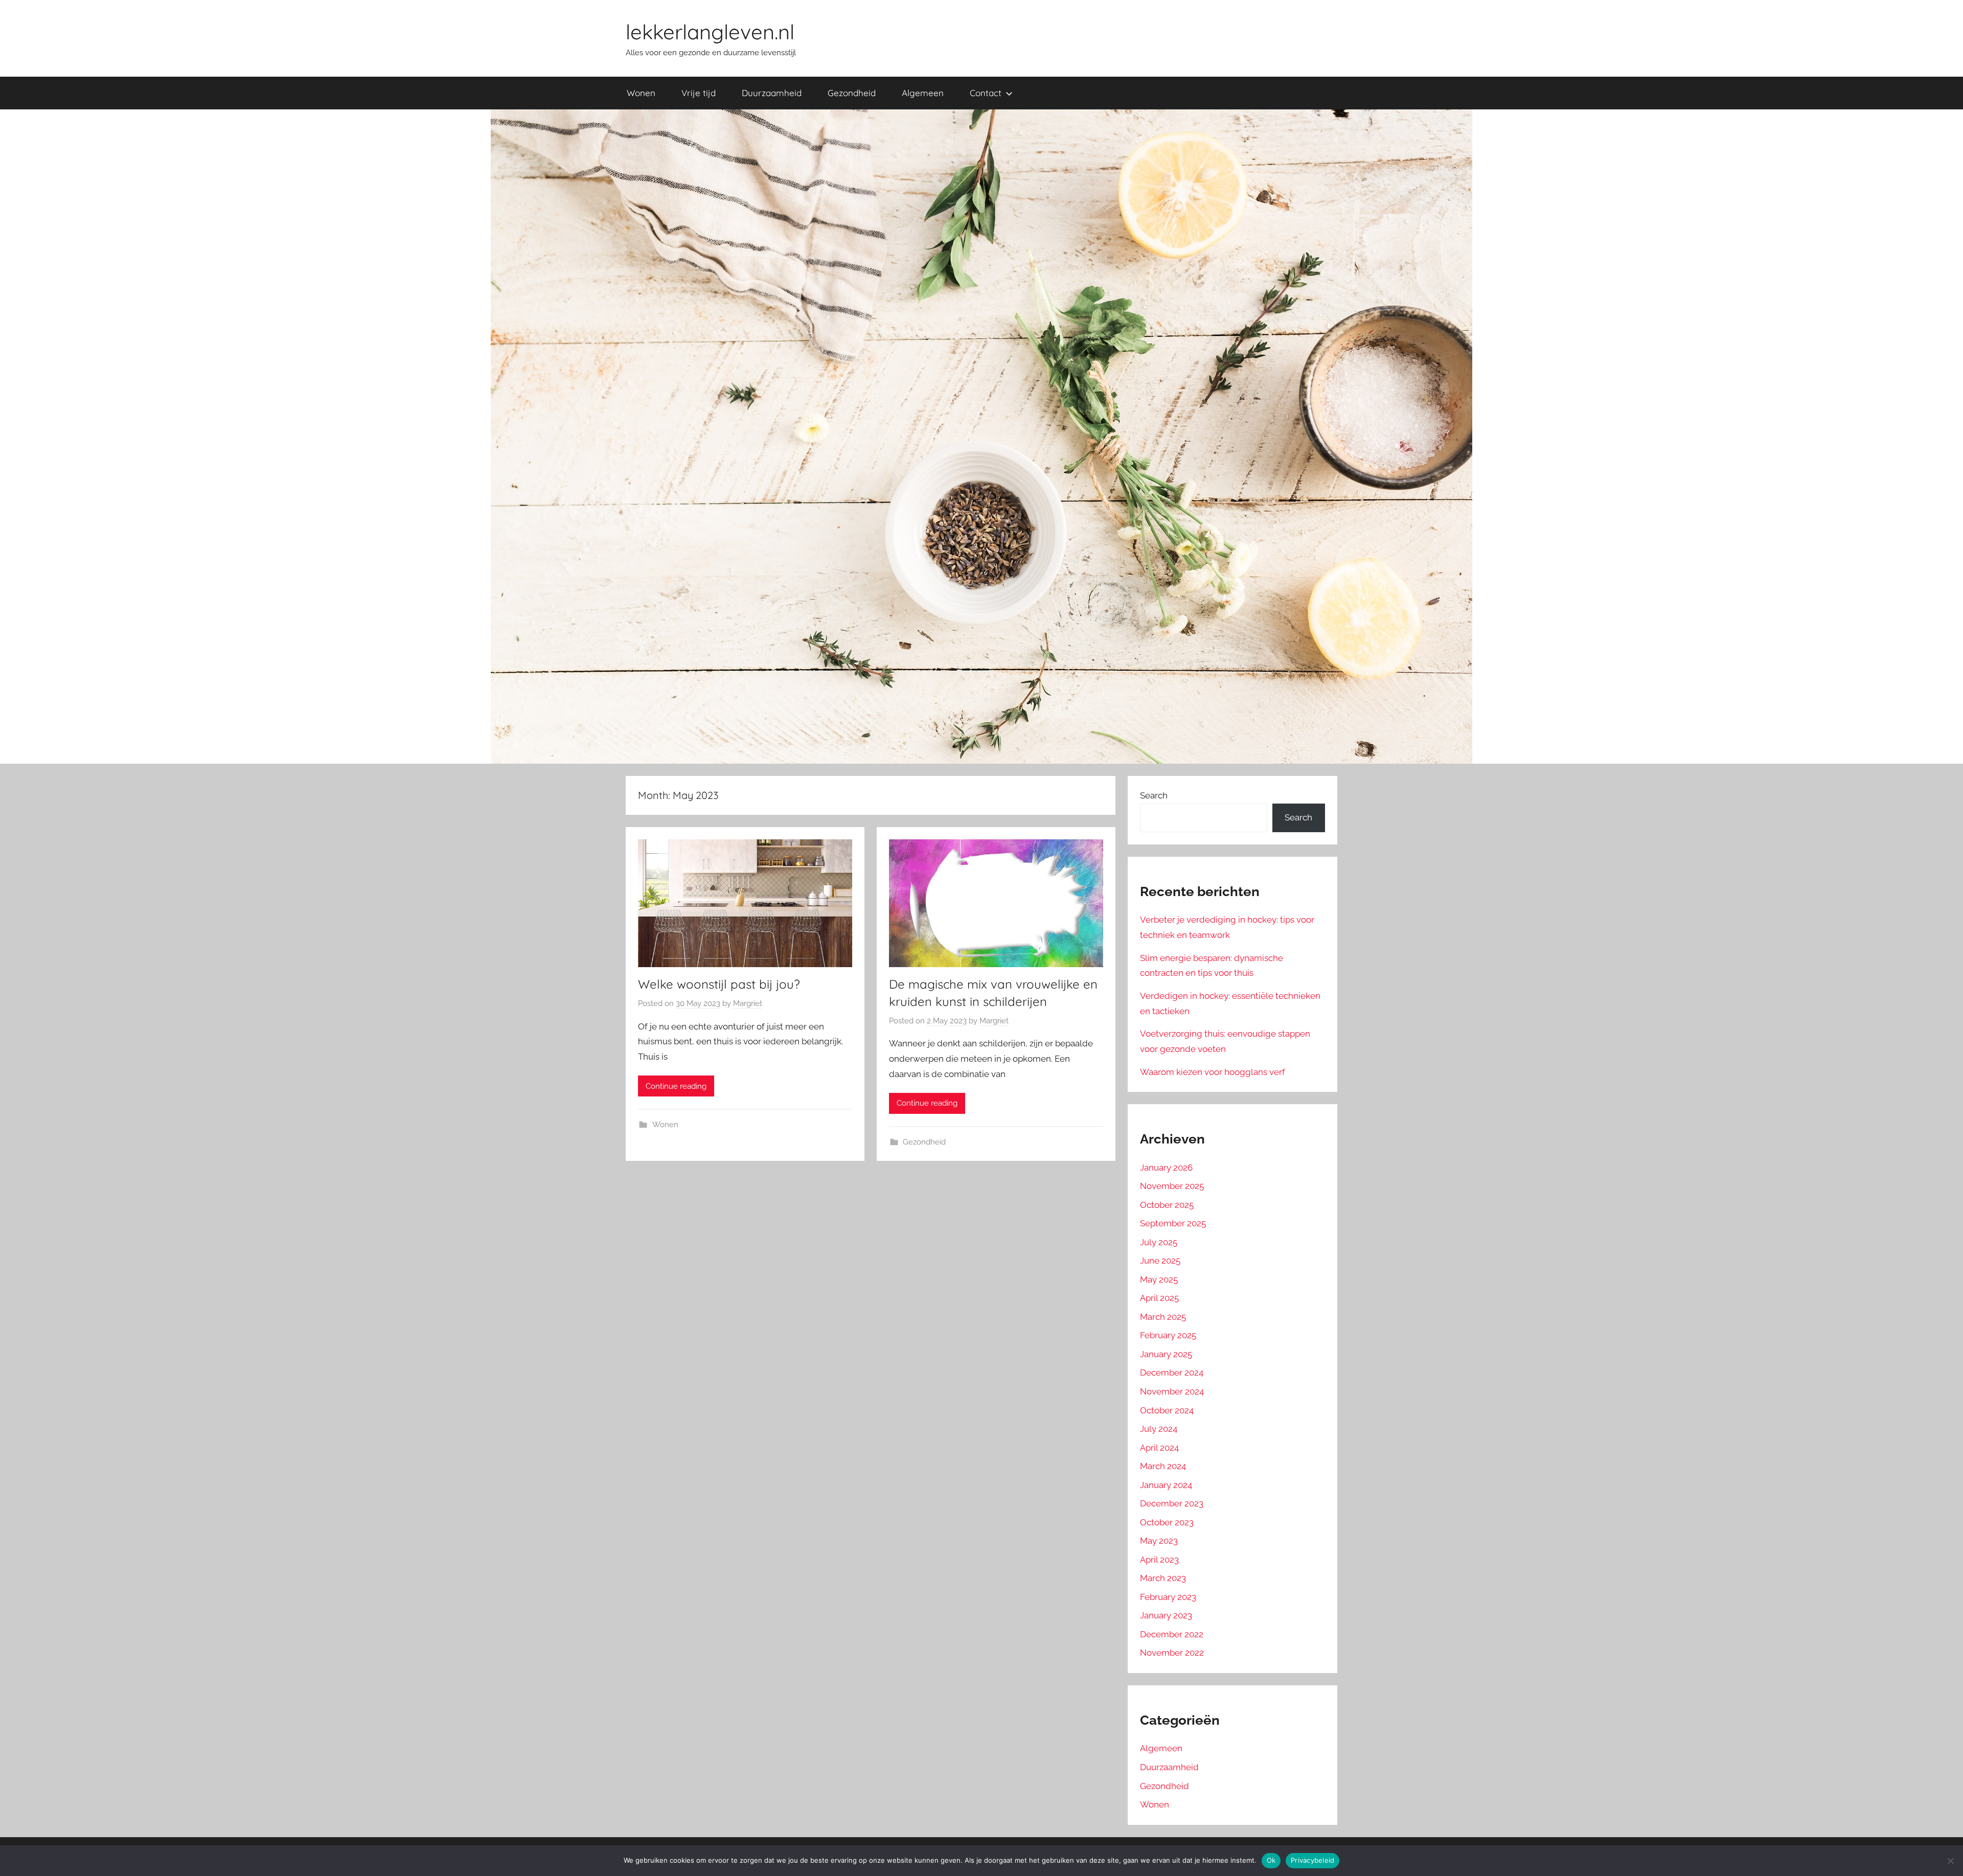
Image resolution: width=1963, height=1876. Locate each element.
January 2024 (1166, 1485)
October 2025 (1167, 1205)
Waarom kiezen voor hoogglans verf (1213, 1072)
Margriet (748, 1003)
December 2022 (1172, 1634)
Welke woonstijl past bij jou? (719, 984)
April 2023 (1159, 1560)
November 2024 (1172, 1391)
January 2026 (1166, 1168)
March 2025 (1163, 1317)
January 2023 (1166, 1615)
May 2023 (1159, 1541)
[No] (1950, 1861)
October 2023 (1167, 1522)
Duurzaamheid (772, 93)
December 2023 (1172, 1503)
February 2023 (1168, 1597)
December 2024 (1172, 1372)
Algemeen (923, 93)
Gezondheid (852, 93)
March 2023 (1163, 1578)
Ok (1271, 1860)
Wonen (641, 93)
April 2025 (1159, 1298)
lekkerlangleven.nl (710, 32)
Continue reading (676, 1086)
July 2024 (1159, 1429)
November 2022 (1172, 1653)
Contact (986, 93)
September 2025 (1173, 1223)
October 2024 (1167, 1410)
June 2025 (1160, 1261)
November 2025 (1172, 1186)
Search (1154, 795)
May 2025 (1159, 1279)
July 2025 (1159, 1242)
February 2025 (1168, 1335)
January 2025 (1166, 1354)
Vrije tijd (699, 93)
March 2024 (1163, 1466)
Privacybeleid (1313, 1860)
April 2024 (1159, 1448)
